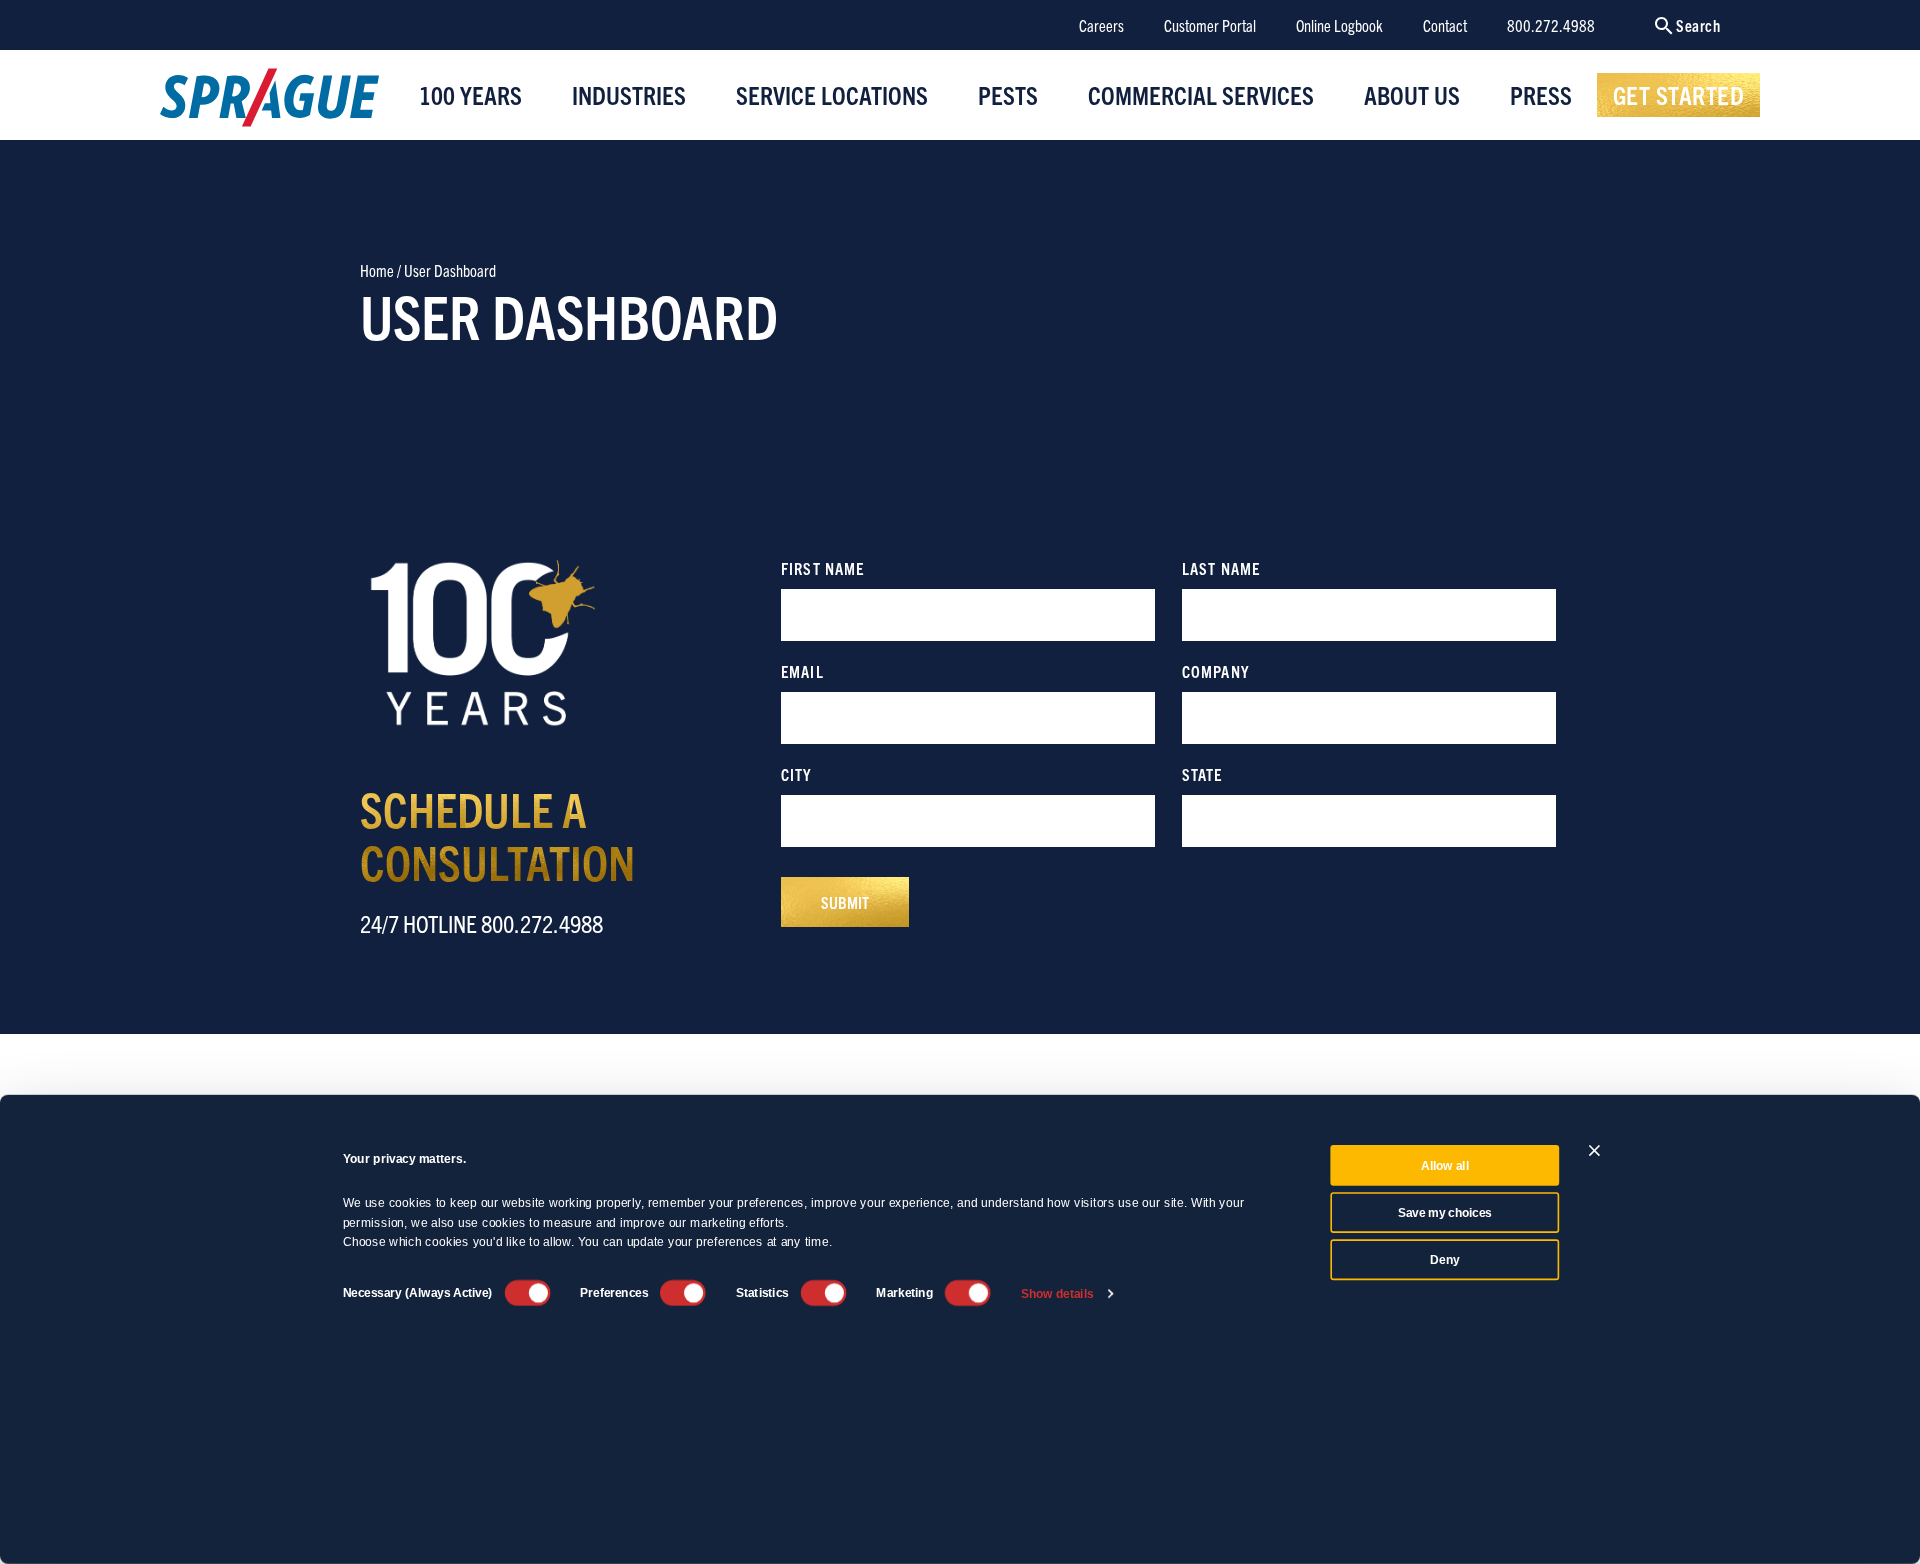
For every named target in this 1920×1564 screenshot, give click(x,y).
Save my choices (1445, 1213)
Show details (1057, 1293)
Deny (1444, 1260)
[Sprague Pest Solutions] (269, 102)
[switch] (683, 1293)
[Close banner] (1594, 1150)
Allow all (1445, 1166)
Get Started (1679, 94)
